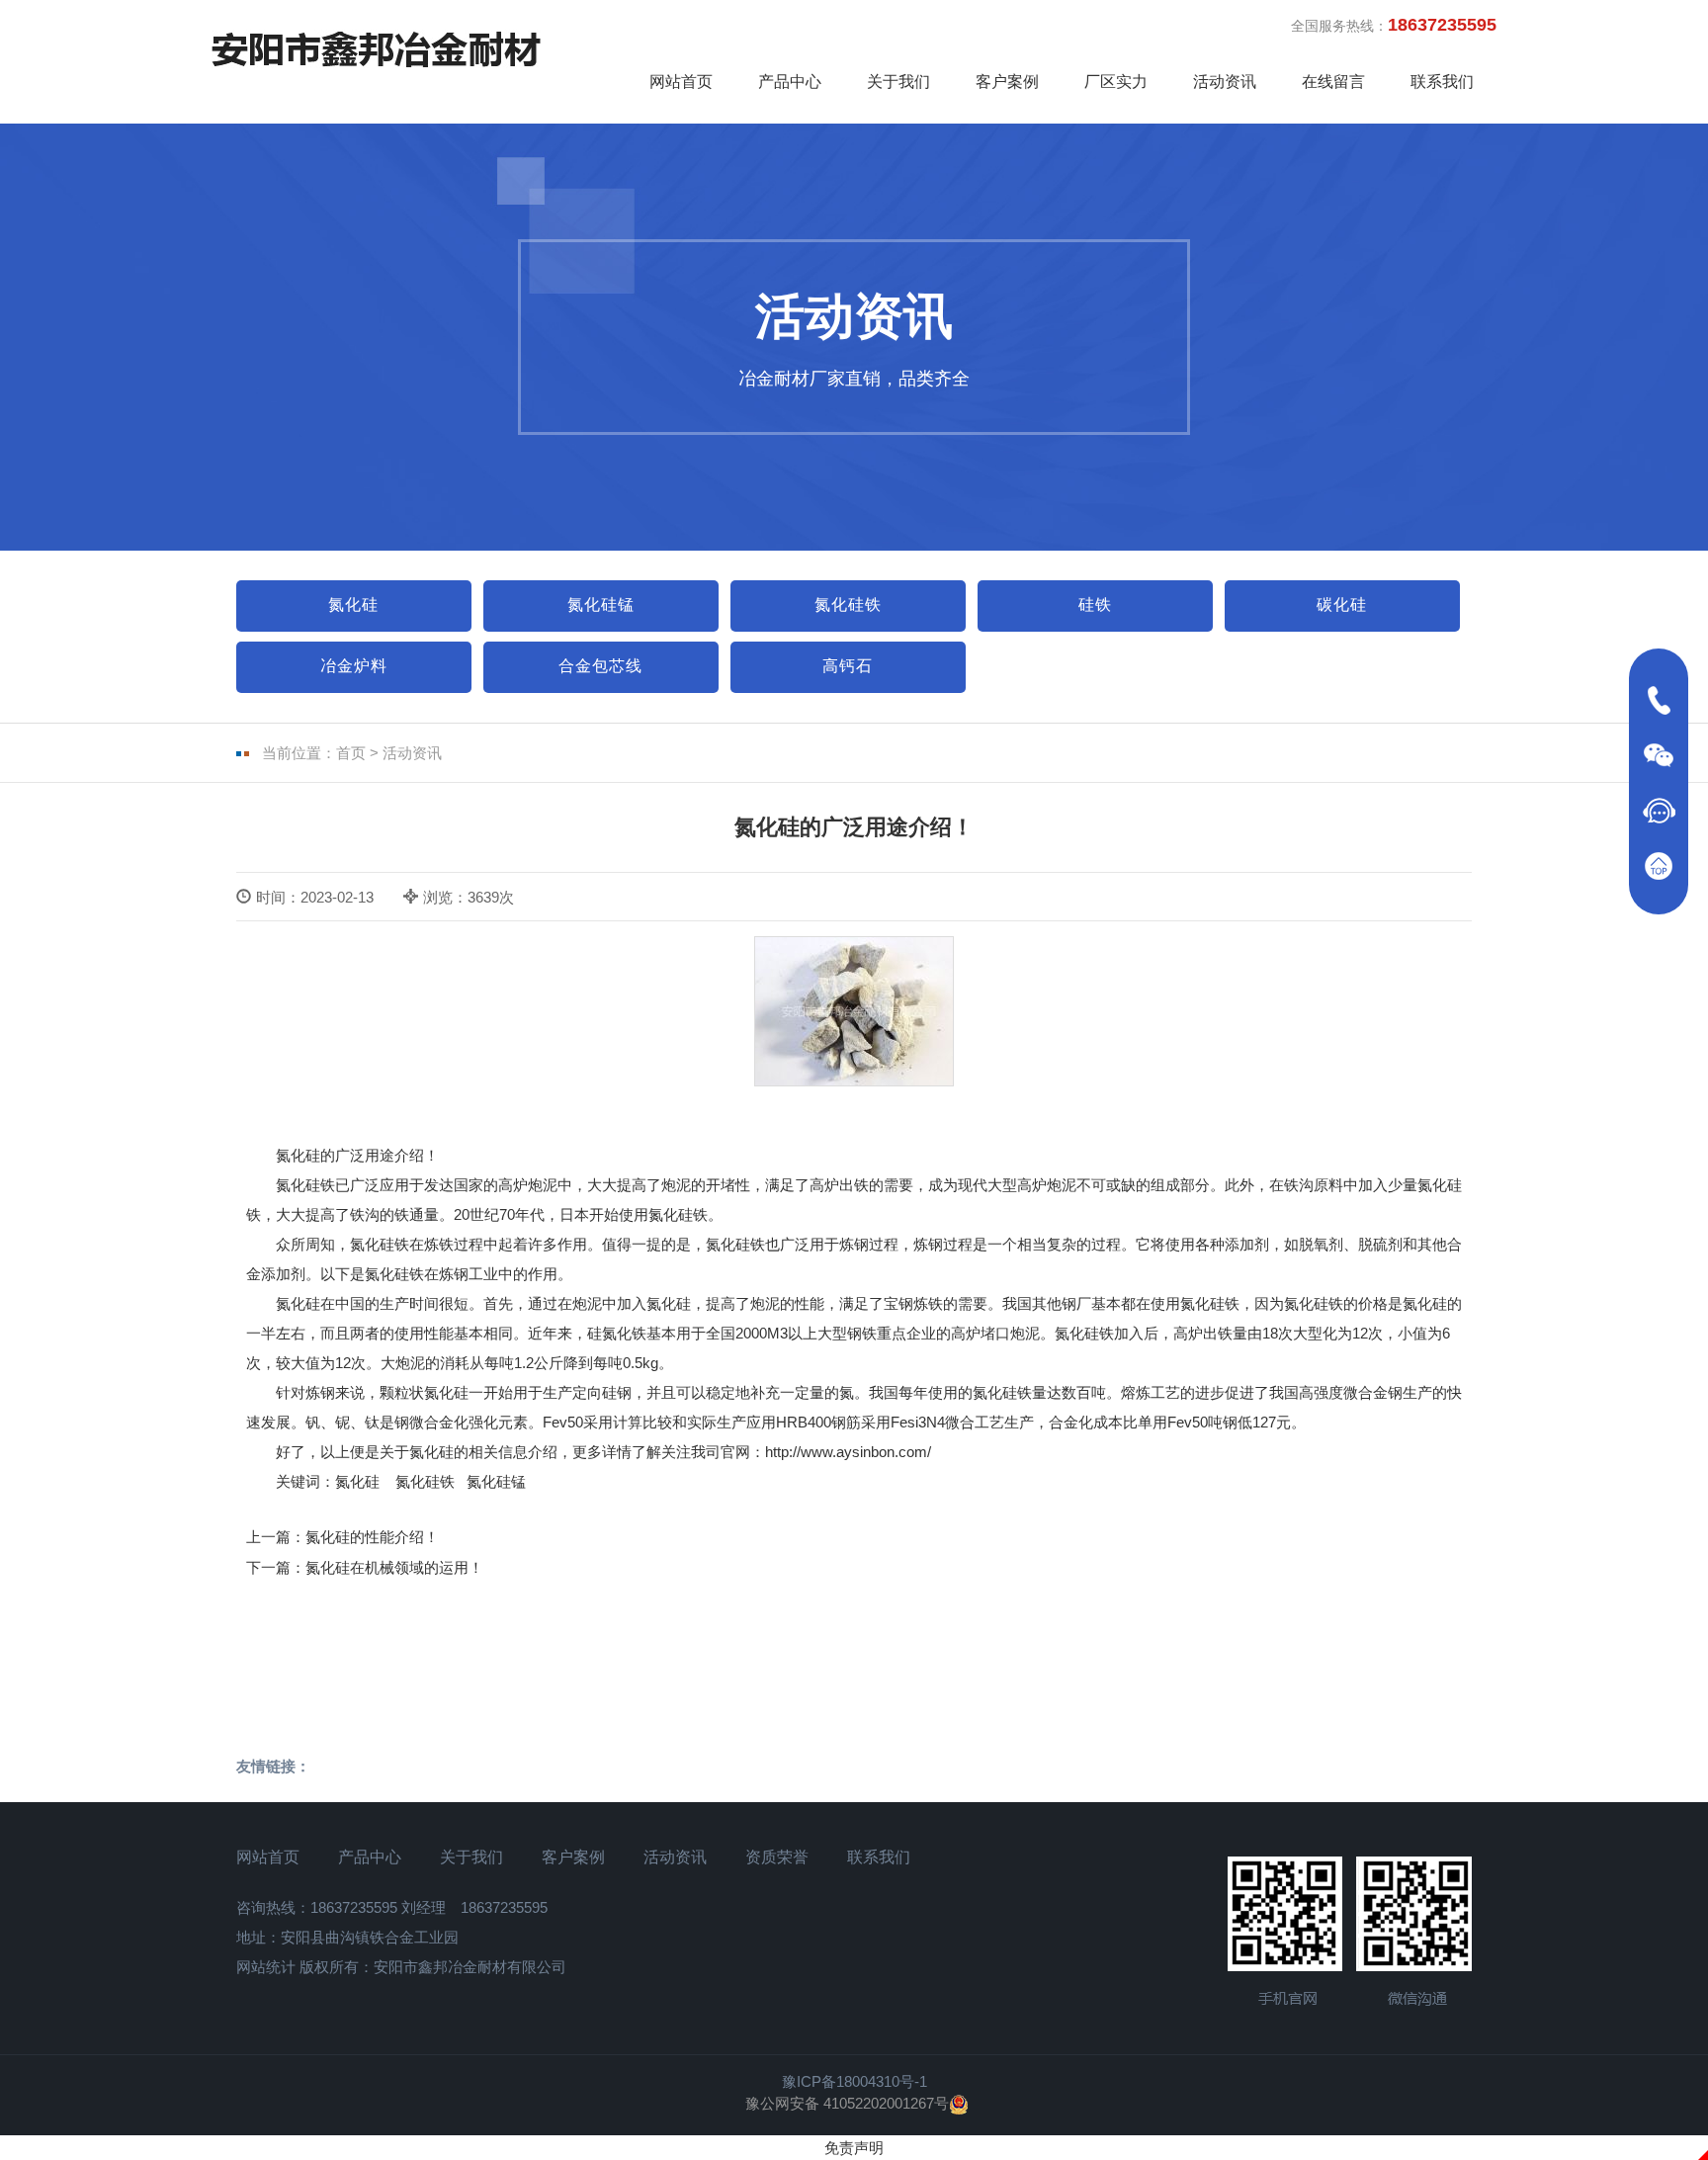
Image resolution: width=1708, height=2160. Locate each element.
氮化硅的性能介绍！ (372, 1537)
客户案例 (1007, 82)
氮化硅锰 (601, 605)
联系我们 (1442, 82)
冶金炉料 (354, 666)
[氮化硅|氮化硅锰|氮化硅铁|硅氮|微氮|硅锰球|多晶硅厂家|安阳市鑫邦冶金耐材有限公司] (376, 49)
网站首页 (681, 82)
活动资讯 (1225, 82)
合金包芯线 (600, 666)
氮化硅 (353, 605)
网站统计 (266, 1967)
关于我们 (898, 82)
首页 (351, 753)
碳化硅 (1342, 605)
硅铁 (1095, 605)
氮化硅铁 (848, 605)
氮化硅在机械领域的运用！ (394, 1567)
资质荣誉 (777, 1857)
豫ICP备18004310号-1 (854, 2081)
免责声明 (854, 2148)
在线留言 (1333, 82)
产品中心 (790, 82)
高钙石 (848, 666)
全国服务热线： (1394, 25)
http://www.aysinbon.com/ (848, 1452)
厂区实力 (1116, 82)
